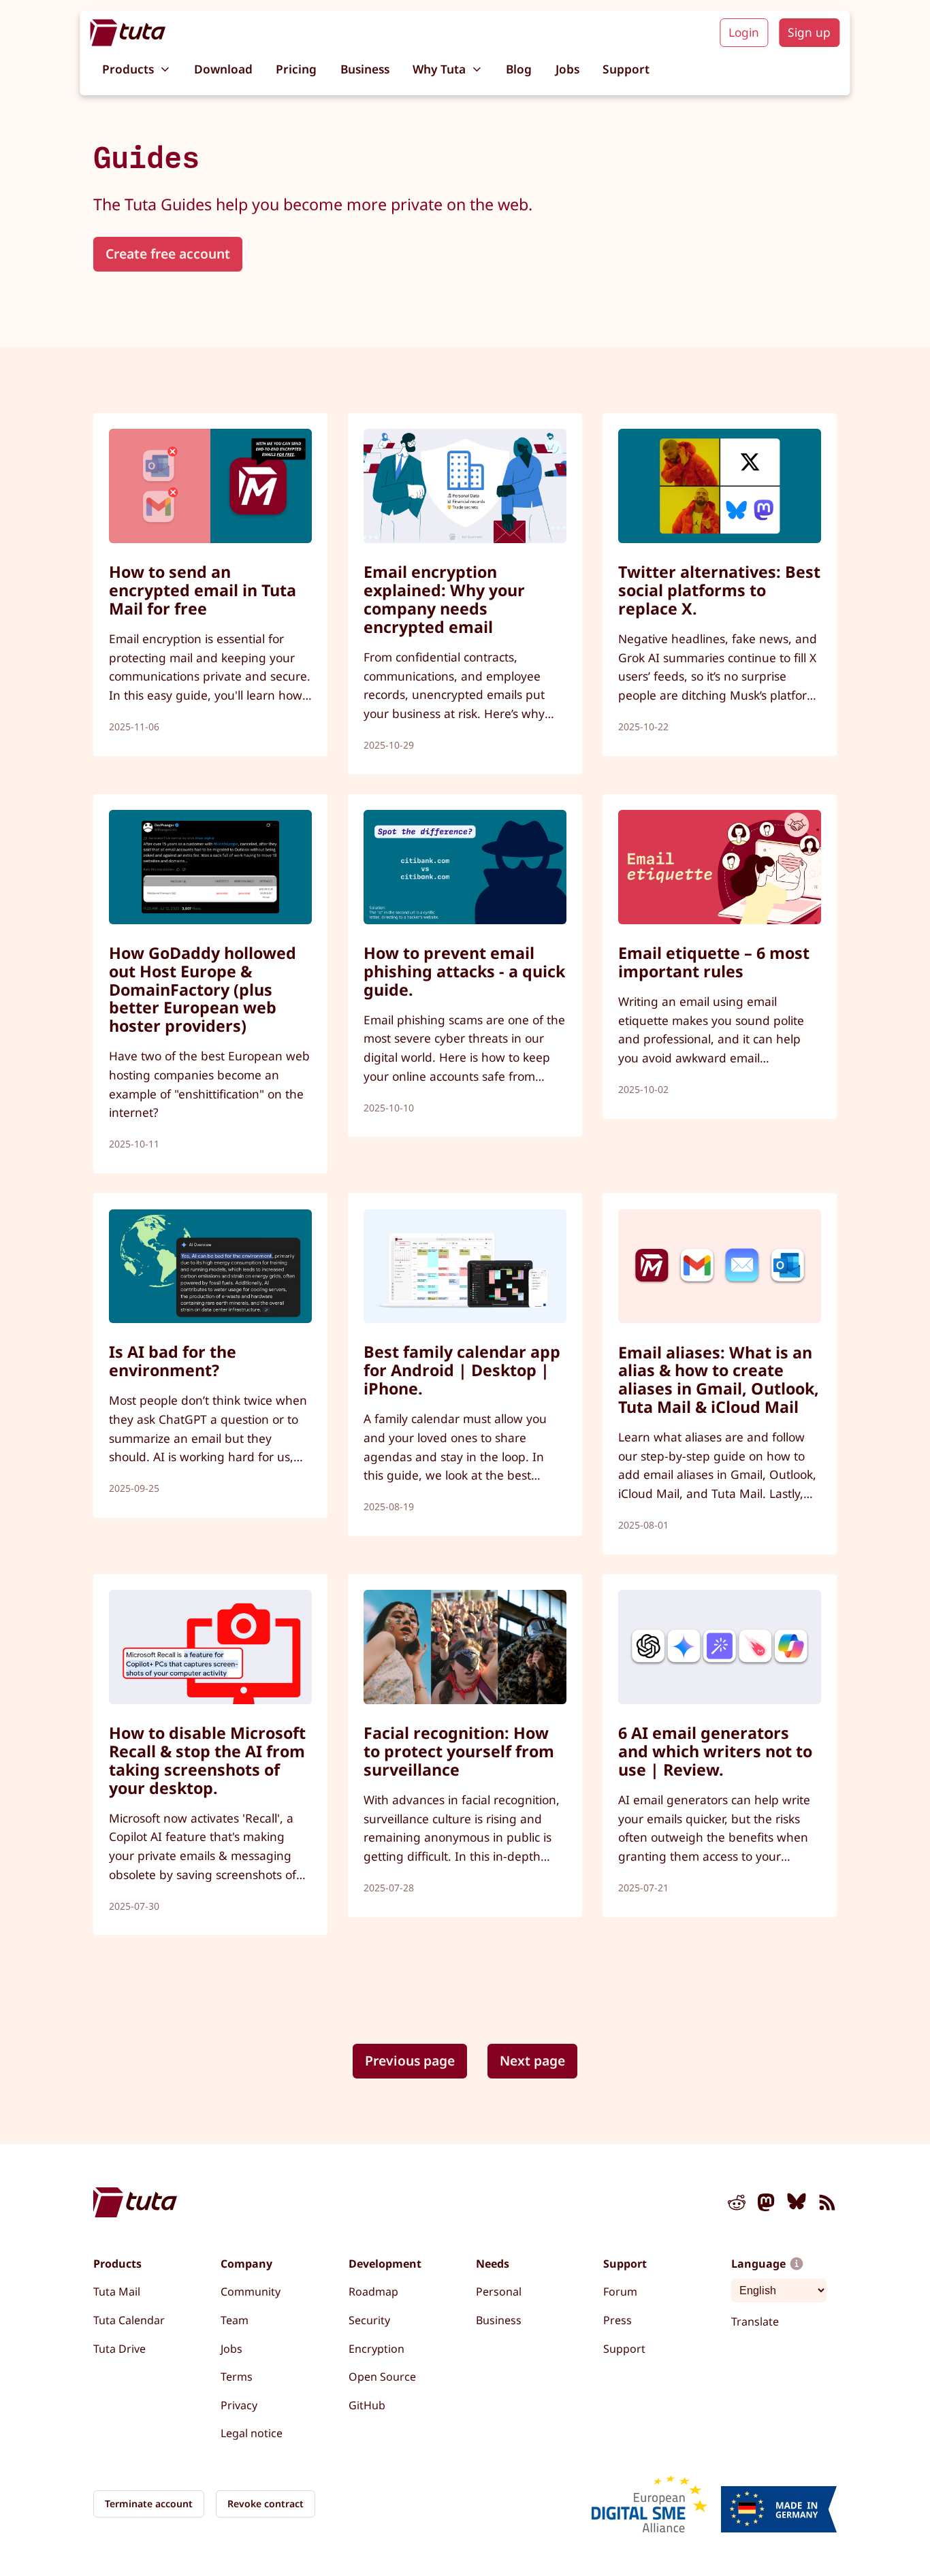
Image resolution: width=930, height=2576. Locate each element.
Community (251, 2292)
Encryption (376, 2349)
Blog (519, 69)
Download (223, 69)
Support (626, 69)
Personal (499, 2292)
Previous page (410, 2060)
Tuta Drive (119, 2349)
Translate (755, 2321)
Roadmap (373, 2292)
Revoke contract (266, 2504)
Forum (620, 2292)
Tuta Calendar (129, 2320)
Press (618, 2320)
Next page (532, 2060)
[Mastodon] (767, 2205)
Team (235, 2320)
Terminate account (149, 2504)
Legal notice (252, 2433)
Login (744, 32)
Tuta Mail (117, 2292)
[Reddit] (737, 2205)
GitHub (367, 2405)
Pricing (296, 69)
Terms (237, 2377)
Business (365, 69)
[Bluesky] (797, 2205)
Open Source (382, 2377)
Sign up (809, 32)
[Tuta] (128, 33)
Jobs (567, 69)
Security (369, 2320)
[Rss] (827, 2205)
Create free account (168, 254)
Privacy (239, 2405)
